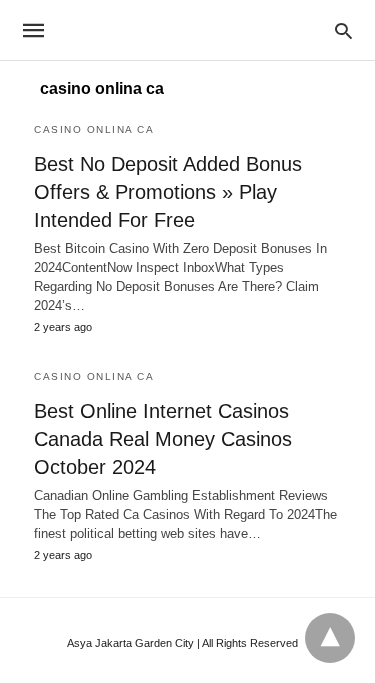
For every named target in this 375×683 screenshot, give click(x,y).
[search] (343, 30)
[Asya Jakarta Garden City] (186, 30)
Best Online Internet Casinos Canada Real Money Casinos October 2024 (163, 439)
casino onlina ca (94, 129)
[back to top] (330, 638)
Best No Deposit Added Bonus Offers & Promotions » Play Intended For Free (168, 192)
